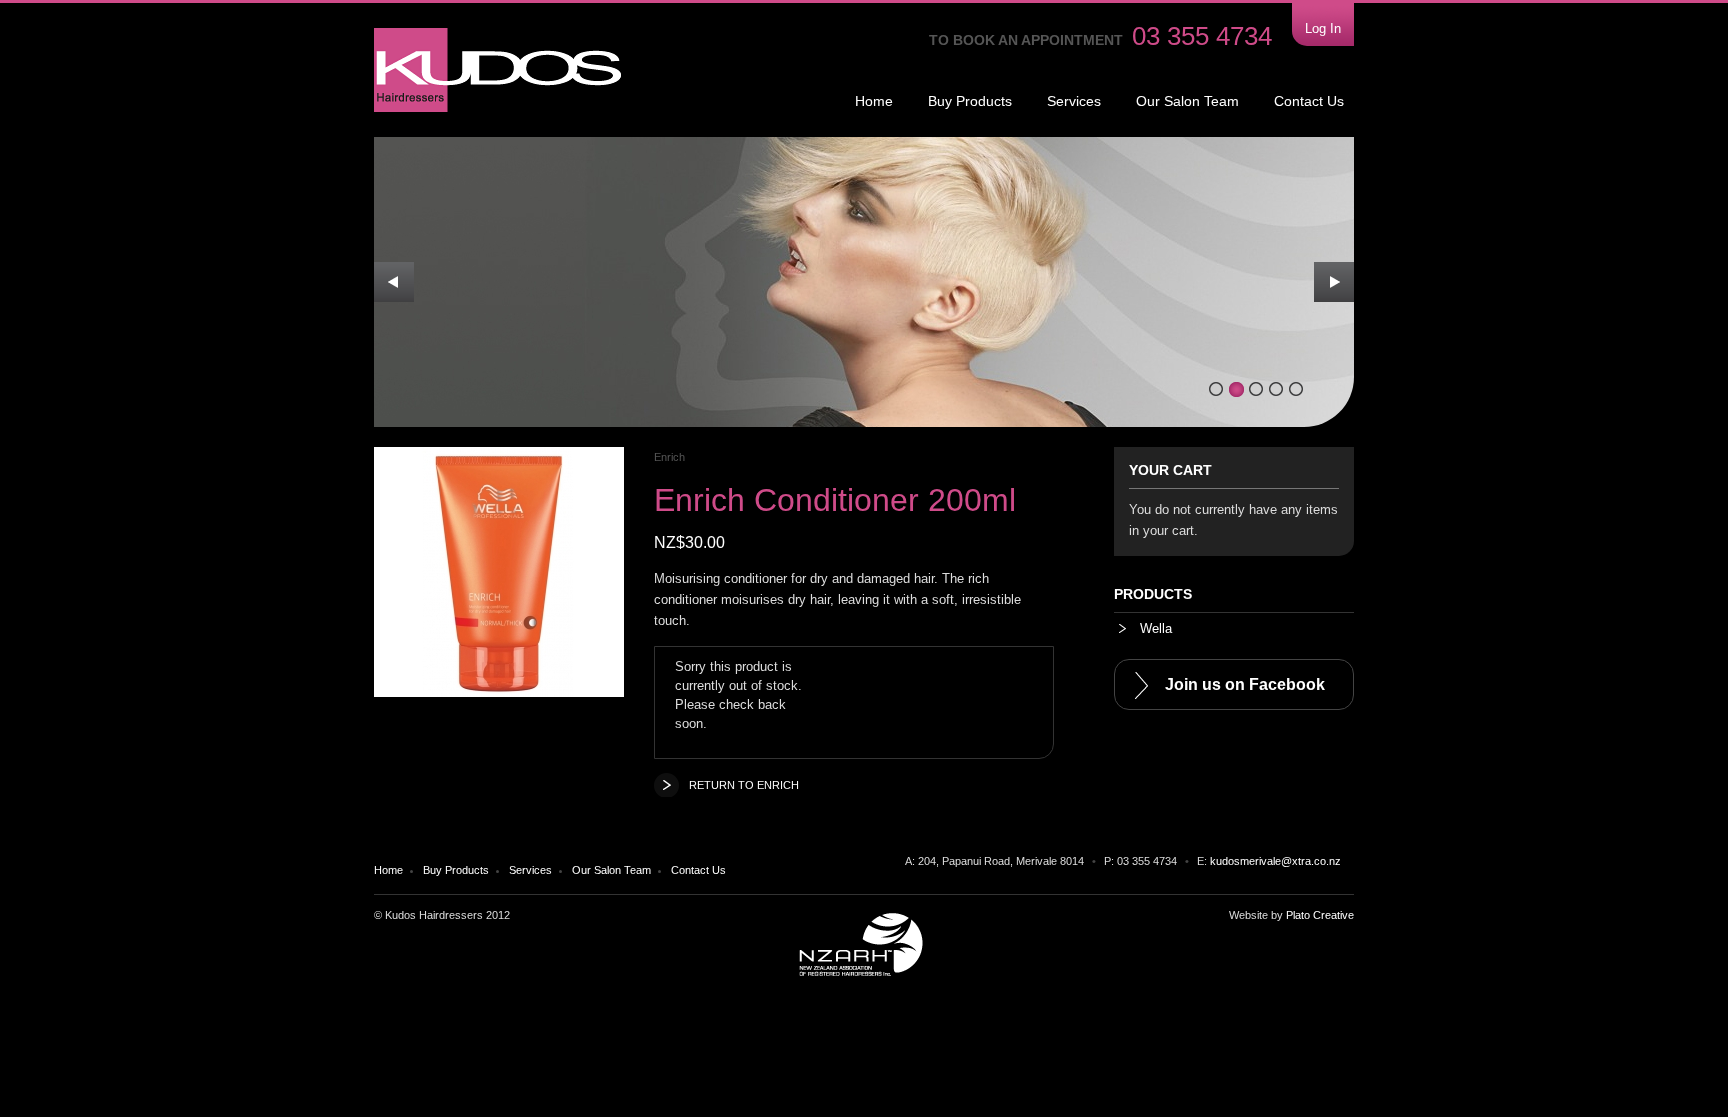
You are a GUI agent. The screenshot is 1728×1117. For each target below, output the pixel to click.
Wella (1154, 628)
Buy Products (970, 101)
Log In (1323, 28)
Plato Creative (1320, 915)
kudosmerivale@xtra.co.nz (1275, 861)
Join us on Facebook (1245, 684)
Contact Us (1309, 101)
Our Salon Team (1187, 101)
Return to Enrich (744, 785)
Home (874, 101)
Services (1074, 101)
